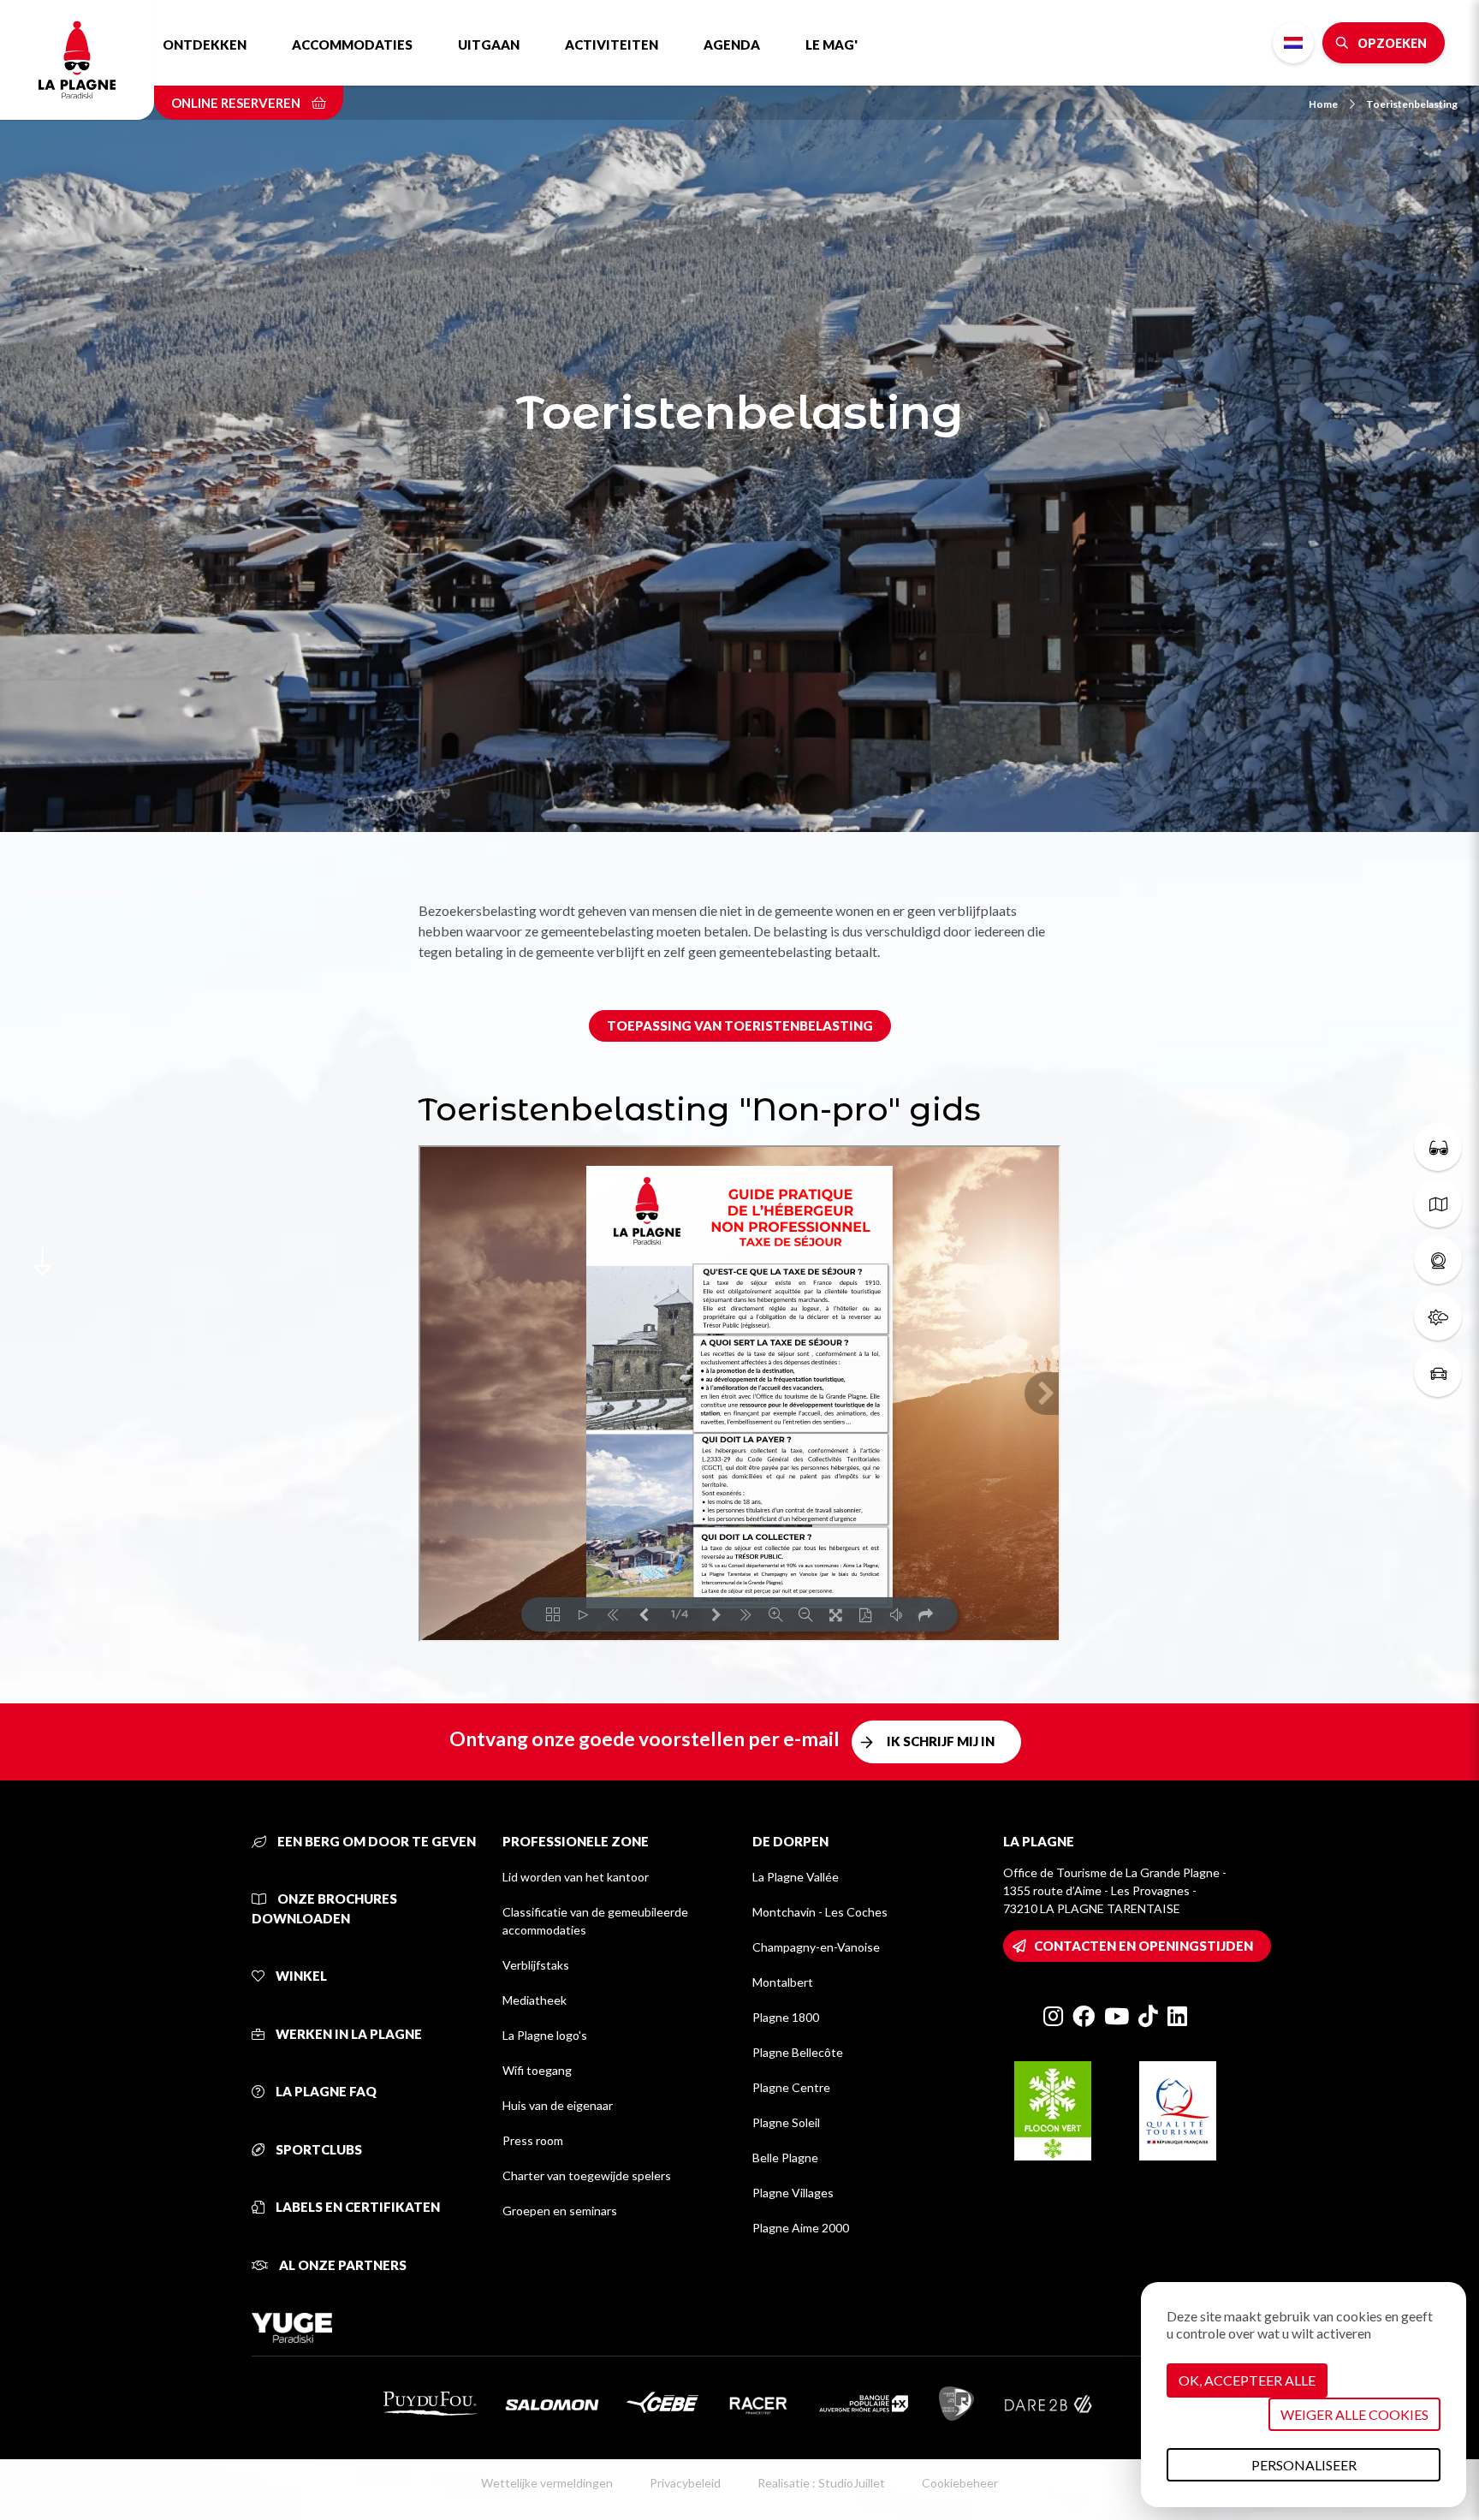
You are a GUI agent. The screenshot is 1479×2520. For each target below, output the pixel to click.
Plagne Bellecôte (798, 2052)
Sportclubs (318, 2149)
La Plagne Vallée (796, 1877)
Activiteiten (612, 45)
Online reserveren (237, 103)
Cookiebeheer (960, 2483)
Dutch (1293, 43)
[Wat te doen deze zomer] (1438, 1147)
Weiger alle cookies (1354, 2414)
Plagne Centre (791, 2087)
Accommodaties (352, 45)
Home (1323, 104)
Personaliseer (1304, 2465)
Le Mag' (832, 45)
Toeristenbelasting (1412, 104)
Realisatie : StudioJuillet (821, 2483)
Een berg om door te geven (375, 1841)
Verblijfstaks (536, 1965)
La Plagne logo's (545, 2035)
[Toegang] (1438, 1373)
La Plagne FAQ (325, 2091)
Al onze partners (342, 2265)
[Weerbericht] (1438, 1316)
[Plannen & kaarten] (1438, 1204)
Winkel (300, 1976)
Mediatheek (535, 2000)
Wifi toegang (537, 2070)
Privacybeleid (685, 2483)
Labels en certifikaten (356, 2207)
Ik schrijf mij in (941, 1741)
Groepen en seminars (560, 2211)
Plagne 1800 (786, 2017)
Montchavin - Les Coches (820, 1912)
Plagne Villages (793, 2193)
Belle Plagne (785, 2157)
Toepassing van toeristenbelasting (740, 1025)
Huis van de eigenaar (558, 2105)
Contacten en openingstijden (1143, 1946)
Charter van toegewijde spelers (587, 2175)
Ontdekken (205, 45)
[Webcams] (1438, 1260)
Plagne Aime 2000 (801, 2228)
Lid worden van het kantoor (576, 1877)
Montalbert (783, 1982)
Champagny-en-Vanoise (816, 1947)
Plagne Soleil (786, 2122)
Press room (533, 2140)
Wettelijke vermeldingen (547, 2483)
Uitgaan (489, 45)
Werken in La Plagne (347, 2034)
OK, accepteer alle (1247, 2380)
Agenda (732, 45)
